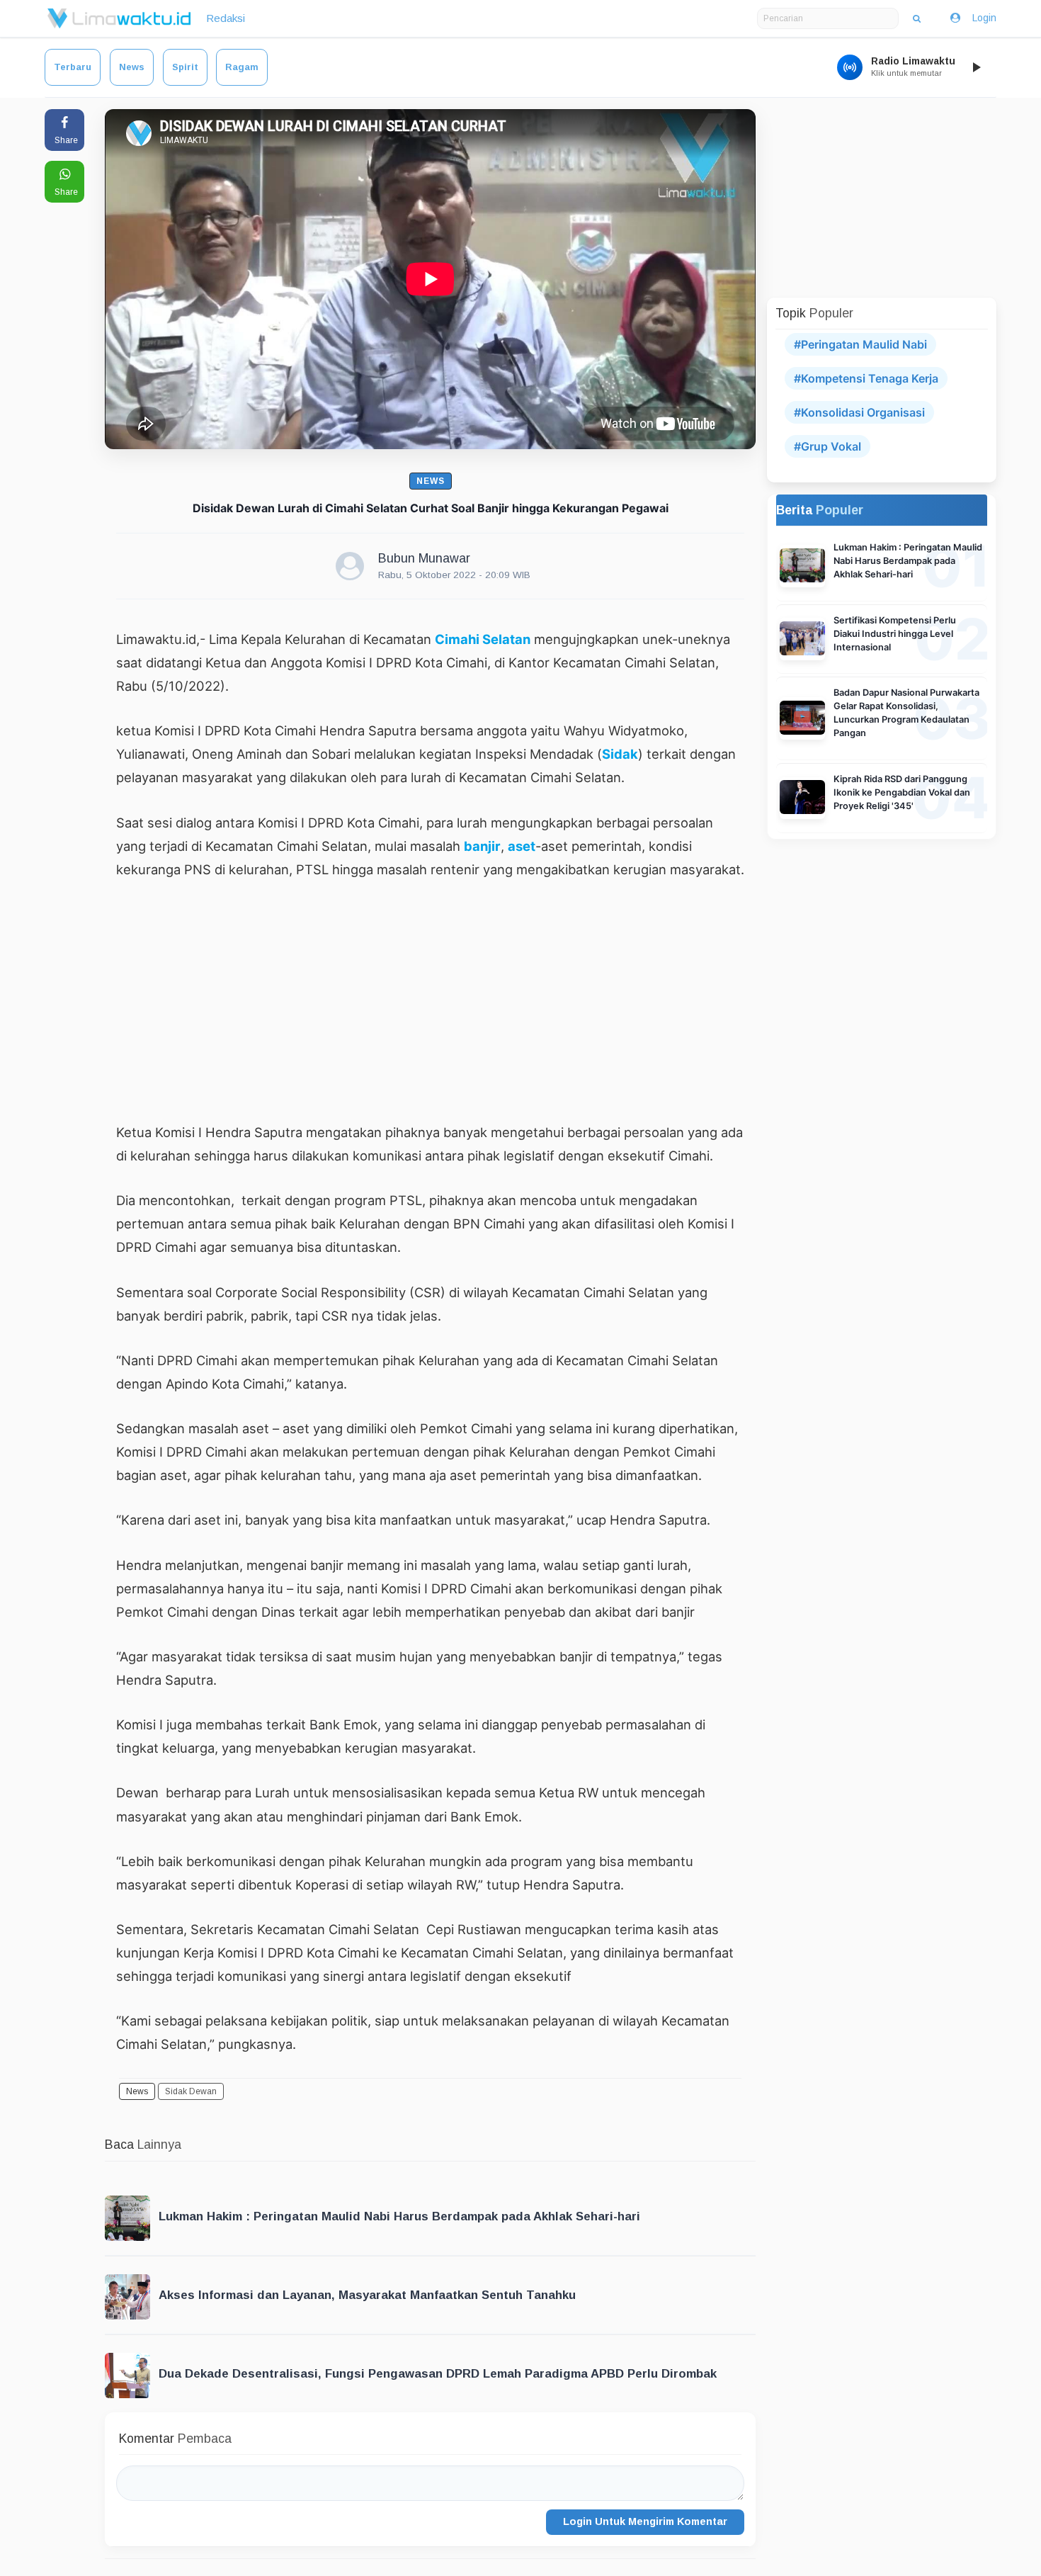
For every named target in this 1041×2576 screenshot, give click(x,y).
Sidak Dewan (191, 2091)
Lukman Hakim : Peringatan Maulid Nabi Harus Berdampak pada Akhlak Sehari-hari (399, 2216)
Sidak (620, 754)
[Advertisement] (430, 1000)
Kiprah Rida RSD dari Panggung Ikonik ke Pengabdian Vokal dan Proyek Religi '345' (902, 792)
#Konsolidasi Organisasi (859, 412)
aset (522, 846)
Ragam (242, 67)
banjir (482, 846)
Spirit (185, 67)
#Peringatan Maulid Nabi (860, 344)
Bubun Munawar (424, 558)
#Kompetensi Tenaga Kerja (866, 378)
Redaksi (226, 18)
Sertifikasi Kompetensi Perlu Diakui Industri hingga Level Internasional (895, 634)
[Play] (976, 67)
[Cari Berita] (917, 18)
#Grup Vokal (827, 446)
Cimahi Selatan (483, 639)
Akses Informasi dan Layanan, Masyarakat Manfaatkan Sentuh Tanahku (367, 2295)
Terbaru (73, 67)
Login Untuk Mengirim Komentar (645, 2521)
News (132, 67)
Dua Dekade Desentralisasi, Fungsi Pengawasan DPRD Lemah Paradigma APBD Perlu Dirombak (438, 2374)
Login (984, 18)
